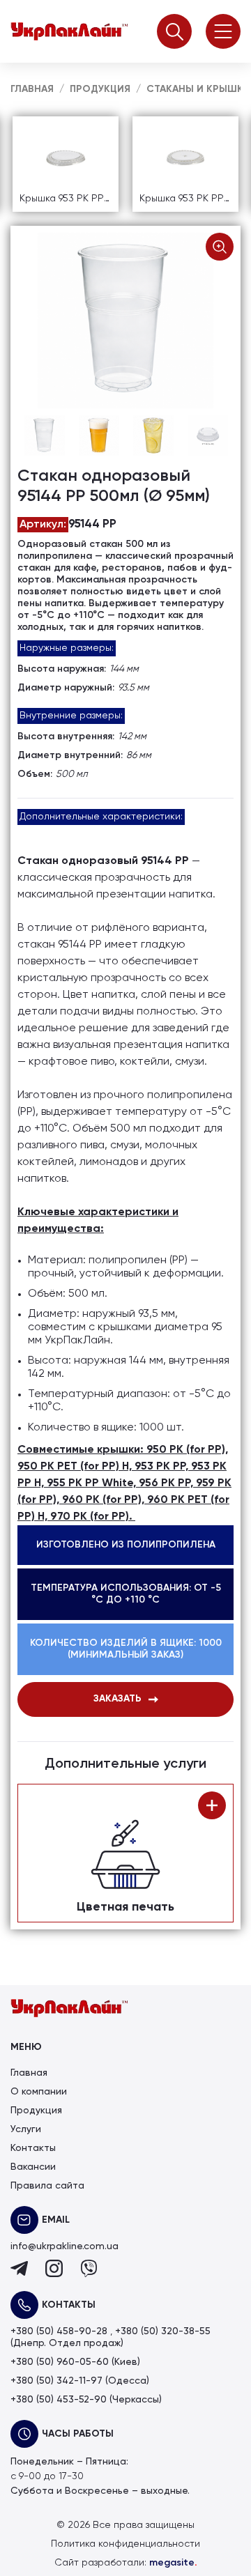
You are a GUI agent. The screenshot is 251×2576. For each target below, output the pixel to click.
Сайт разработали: (126, 2563)
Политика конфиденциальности (125, 2544)
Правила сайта (47, 2186)
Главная (29, 2073)
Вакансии (33, 2167)
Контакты (33, 2148)
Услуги (26, 2129)
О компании (39, 2092)
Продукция (36, 2111)
